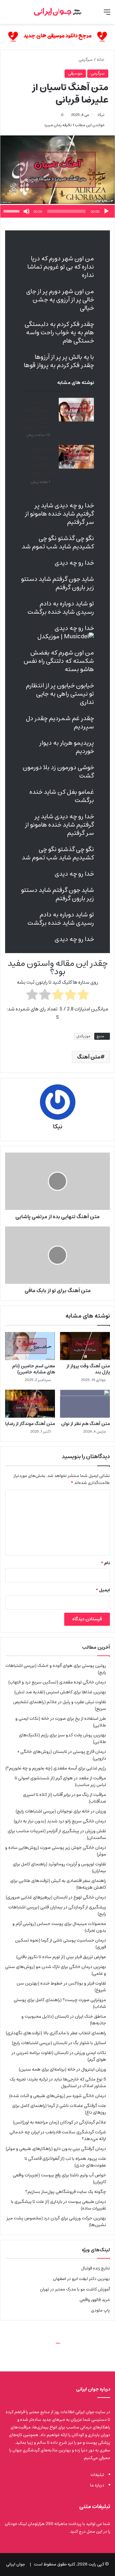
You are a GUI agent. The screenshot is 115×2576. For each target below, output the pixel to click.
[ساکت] (27, 211)
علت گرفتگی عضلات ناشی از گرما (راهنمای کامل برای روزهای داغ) (59, 2109)
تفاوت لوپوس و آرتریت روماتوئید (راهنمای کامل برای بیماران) (59, 1867)
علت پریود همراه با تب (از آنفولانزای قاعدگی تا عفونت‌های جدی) (65, 2162)
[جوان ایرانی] (57, 12)
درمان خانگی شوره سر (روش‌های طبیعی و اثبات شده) (58, 2096)
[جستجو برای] (8, 14)
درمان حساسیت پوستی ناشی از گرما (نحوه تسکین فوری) (61, 1944)
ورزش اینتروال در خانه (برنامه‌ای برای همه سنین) (62, 2069)
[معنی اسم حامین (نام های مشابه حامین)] (30, 1346)
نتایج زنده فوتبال (96, 2268)
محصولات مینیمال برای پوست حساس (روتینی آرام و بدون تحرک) (59, 1927)
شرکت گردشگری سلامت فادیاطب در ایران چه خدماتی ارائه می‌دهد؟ (58, 2135)
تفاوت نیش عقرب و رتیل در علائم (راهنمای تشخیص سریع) (60, 1705)
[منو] (107, 14)
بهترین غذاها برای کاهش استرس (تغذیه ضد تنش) (60, 1692)
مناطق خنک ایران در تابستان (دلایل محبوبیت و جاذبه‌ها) (64, 2020)
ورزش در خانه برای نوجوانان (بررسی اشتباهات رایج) (61, 1811)
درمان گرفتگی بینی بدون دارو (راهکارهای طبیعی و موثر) (56, 2149)
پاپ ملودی (100, 2310)
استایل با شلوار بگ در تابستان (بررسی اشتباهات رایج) (59, 2043)
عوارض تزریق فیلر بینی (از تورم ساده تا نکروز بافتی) (61, 1957)
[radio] (83, 996)
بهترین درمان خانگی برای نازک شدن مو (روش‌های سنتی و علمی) (56, 1970)
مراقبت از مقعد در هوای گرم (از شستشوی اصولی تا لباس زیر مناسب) (60, 1781)
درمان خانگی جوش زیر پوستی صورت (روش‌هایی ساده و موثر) (56, 1851)
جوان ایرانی (15, 2564)
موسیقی (75, 73)
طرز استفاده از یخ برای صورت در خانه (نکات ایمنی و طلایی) (38, 461)
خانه (101, 60)
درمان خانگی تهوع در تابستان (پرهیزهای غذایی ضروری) (56, 1897)
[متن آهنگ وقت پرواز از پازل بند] (85, 1346)
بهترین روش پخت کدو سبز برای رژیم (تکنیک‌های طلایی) (62, 1738)
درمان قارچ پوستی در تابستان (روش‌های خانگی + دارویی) (62, 1755)
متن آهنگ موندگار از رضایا (30, 1424)
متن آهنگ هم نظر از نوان (85, 1424)
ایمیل (103, 1590)
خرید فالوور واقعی (95, 2300)
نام (105, 1563)
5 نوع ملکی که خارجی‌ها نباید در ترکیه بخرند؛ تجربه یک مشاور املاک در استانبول (58, 2083)
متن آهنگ (89, 1057)
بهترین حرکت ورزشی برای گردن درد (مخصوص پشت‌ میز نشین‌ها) (56, 2221)
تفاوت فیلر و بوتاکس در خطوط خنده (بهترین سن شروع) (61, 1987)
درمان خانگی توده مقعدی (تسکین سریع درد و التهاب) (57, 1682)
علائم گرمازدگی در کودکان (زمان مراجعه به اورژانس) (60, 2122)
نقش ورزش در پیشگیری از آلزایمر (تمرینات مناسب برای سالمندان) (57, 1834)
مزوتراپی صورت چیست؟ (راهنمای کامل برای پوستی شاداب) (60, 2003)
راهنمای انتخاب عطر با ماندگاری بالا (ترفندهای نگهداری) (56, 2033)
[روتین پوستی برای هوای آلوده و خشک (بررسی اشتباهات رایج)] (76, 410)
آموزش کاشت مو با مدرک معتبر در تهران (75, 2289)
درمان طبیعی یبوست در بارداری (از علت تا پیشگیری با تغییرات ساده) (58, 2205)
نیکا (101, 115)
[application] (57, 211)
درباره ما (97, 2485)
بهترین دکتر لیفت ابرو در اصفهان (81, 2279)
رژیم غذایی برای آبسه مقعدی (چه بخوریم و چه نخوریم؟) (56, 1768)
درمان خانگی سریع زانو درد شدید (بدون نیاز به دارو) (60, 1821)
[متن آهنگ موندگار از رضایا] (30, 1404)
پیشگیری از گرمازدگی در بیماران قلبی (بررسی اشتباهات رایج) (57, 1910)
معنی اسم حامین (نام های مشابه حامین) (34, 1369)
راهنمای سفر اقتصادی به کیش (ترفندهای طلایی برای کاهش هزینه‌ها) (58, 1884)
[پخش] (106, 211)
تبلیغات (97, 2475)
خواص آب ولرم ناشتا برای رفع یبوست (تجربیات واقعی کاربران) (59, 2178)
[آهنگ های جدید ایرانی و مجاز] (57, 37)
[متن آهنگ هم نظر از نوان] (85, 1404)
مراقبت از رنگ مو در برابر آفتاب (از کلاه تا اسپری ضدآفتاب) (65, 1798)
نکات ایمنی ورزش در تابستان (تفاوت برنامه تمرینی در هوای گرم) (59, 2056)
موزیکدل (83, 1036)
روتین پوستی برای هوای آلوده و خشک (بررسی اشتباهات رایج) (39, 414)
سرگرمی (86, 60)
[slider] (12, 211)
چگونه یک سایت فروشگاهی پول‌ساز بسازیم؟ (66, 2192)
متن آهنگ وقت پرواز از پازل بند (88, 1369)
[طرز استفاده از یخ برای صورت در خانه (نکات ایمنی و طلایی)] (76, 457)
